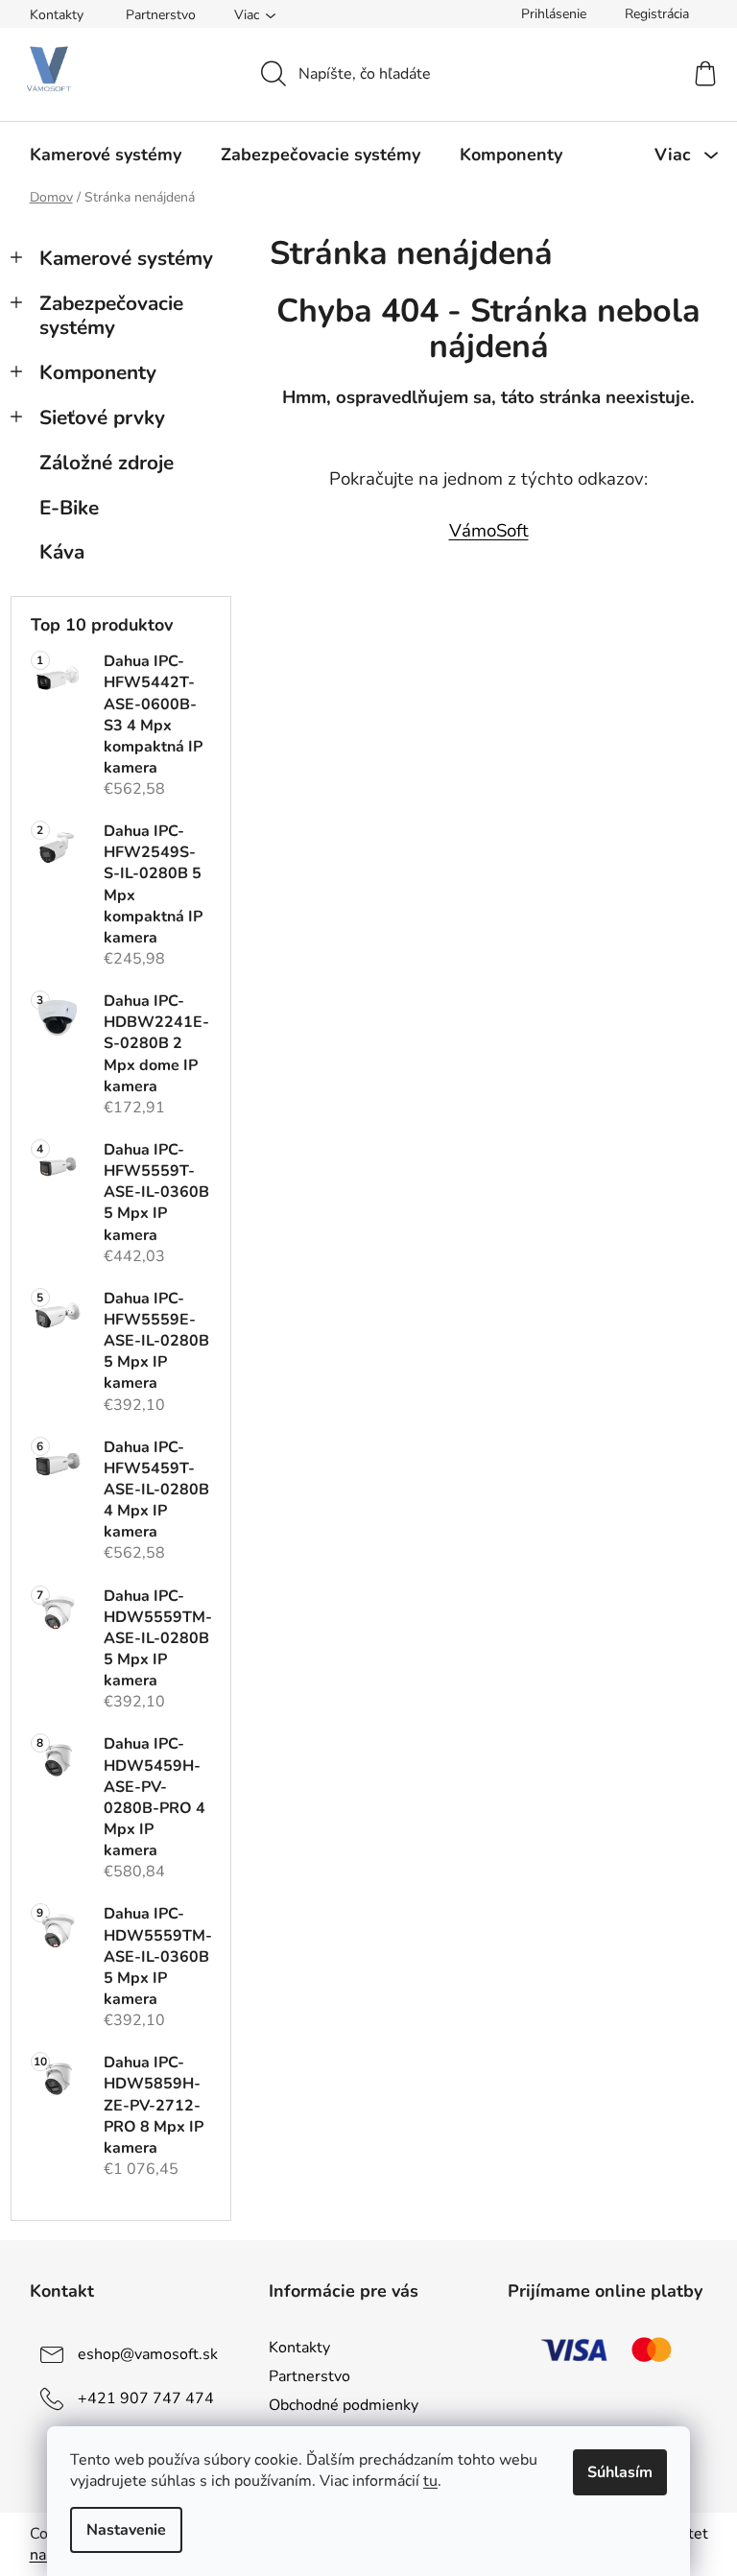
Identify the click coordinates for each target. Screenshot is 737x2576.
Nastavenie (126, 2530)
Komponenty (98, 372)
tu (430, 2481)
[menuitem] (106, 155)
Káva (62, 552)
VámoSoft (489, 531)
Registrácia (657, 14)
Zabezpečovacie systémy (111, 315)
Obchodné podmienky (344, 2405)
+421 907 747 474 (146, 2398)
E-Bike (69, 508)
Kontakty (57, 15)
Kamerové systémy (126, 258)
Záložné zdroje (107, 463)
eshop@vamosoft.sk (148, 2354)
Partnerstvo (161, 15)
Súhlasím (620, 2472)
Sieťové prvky (102, 417)
